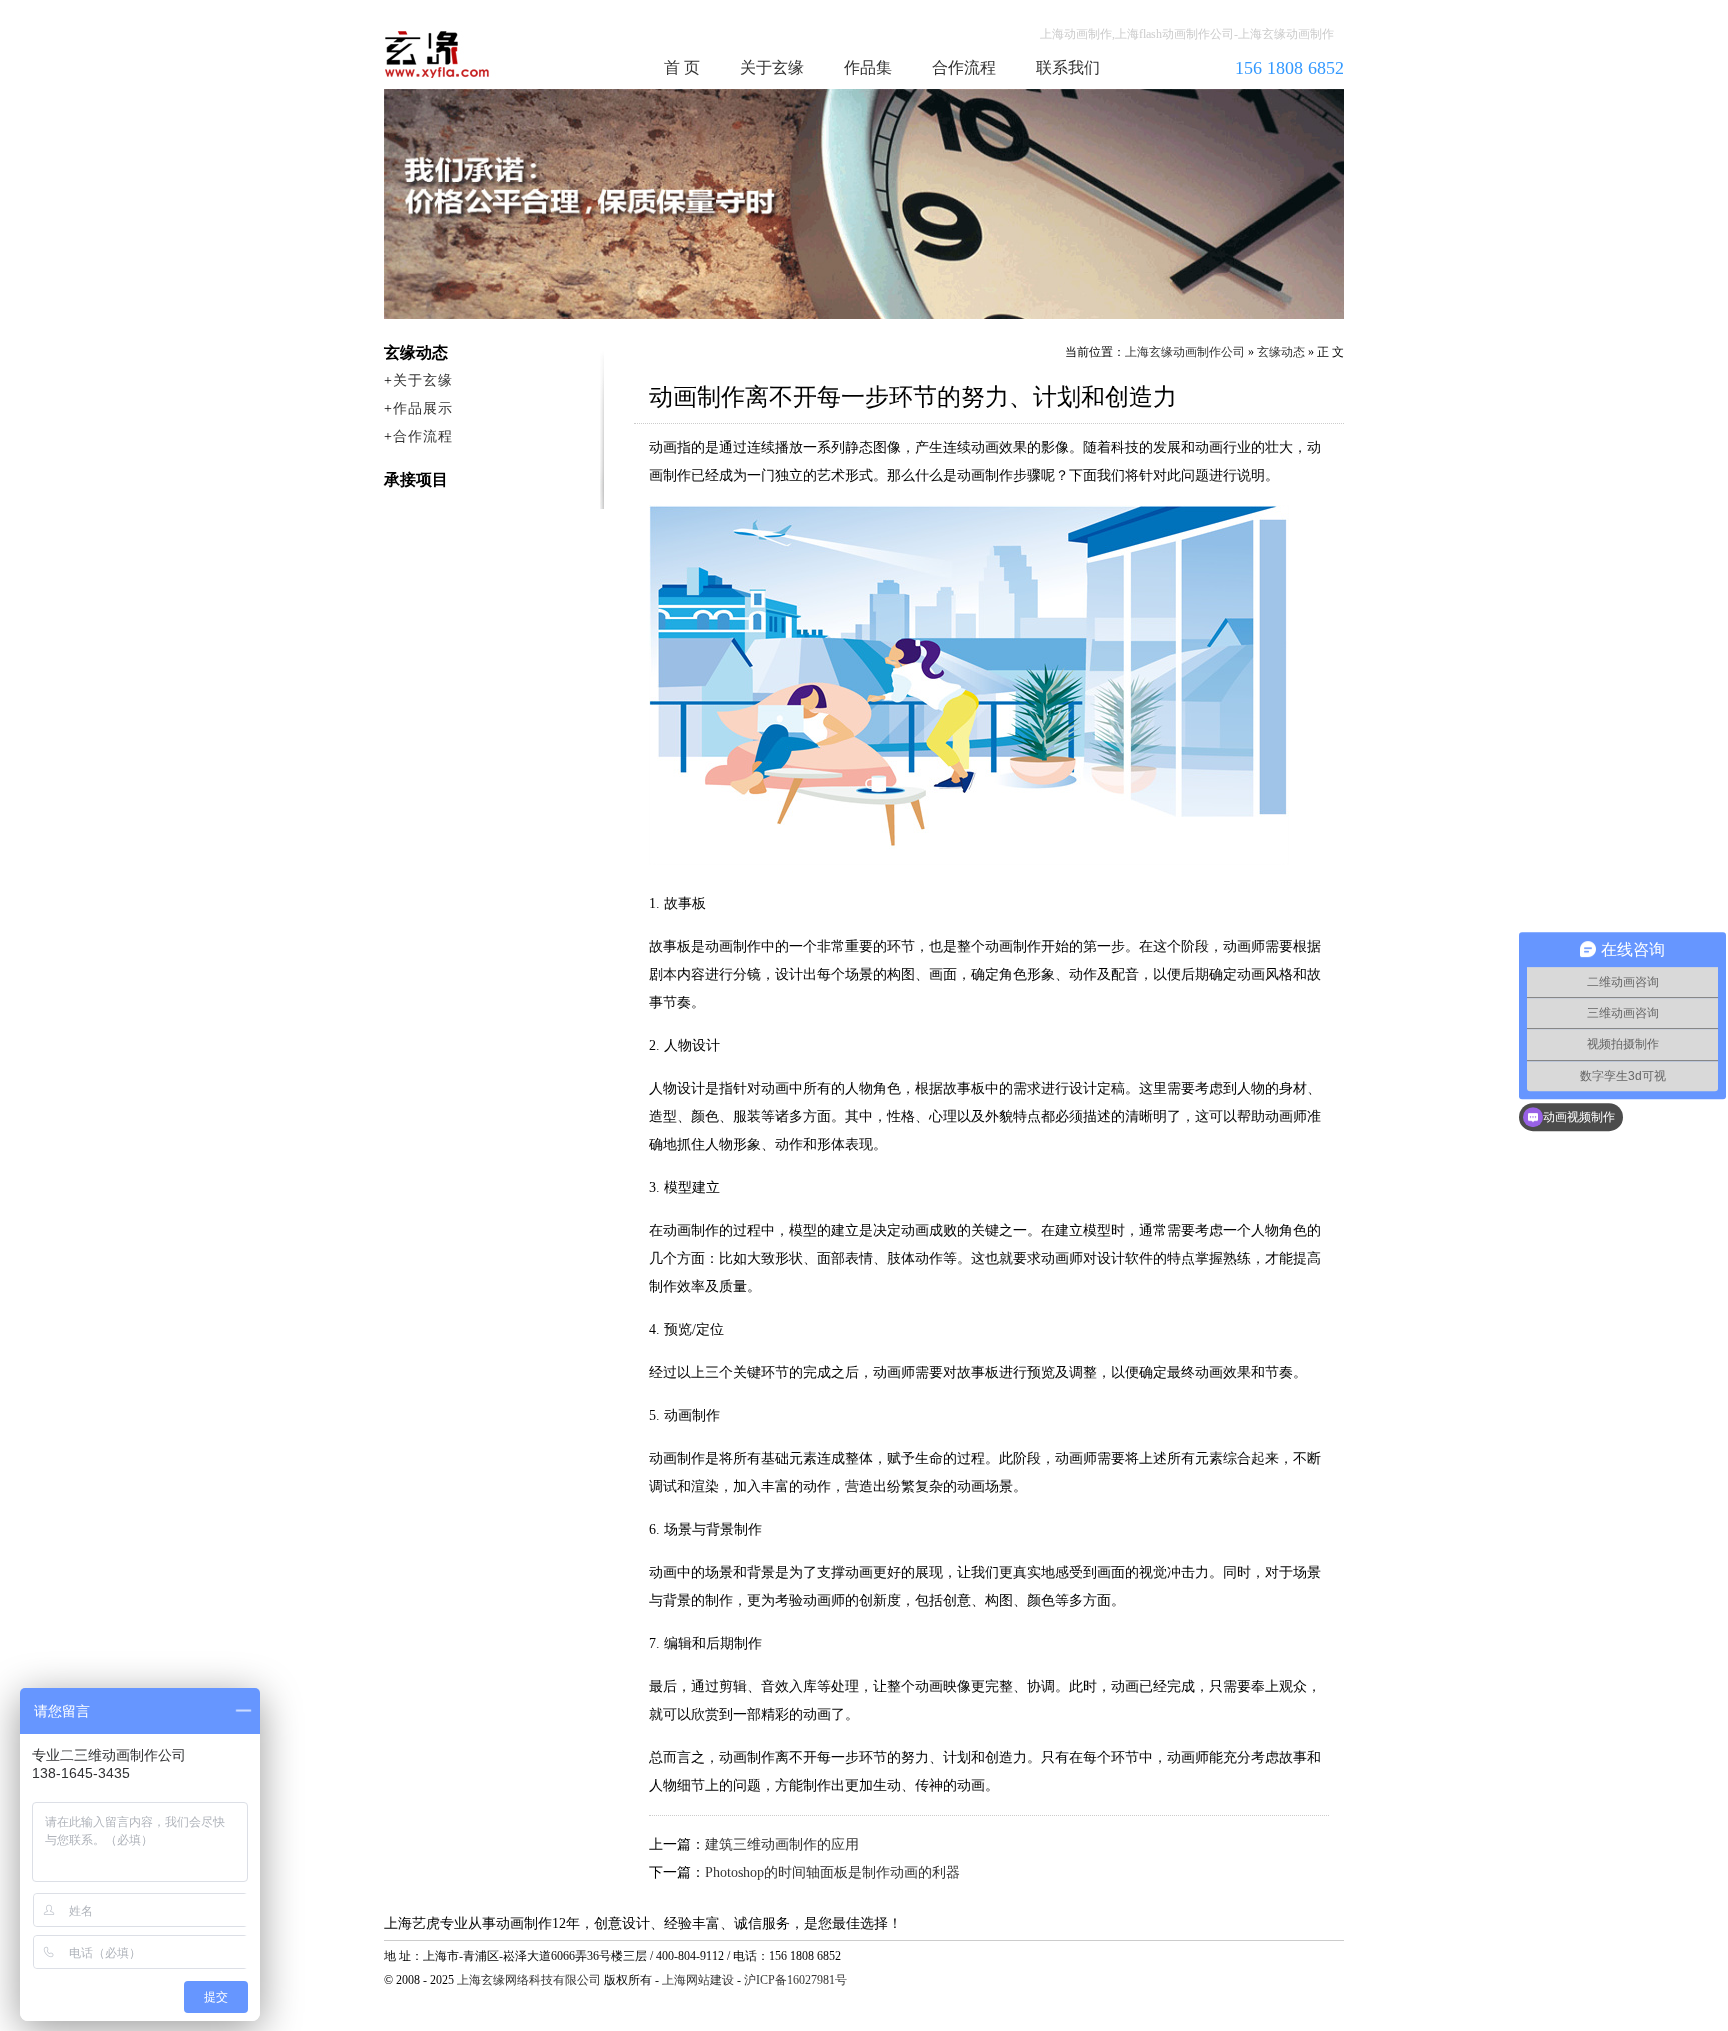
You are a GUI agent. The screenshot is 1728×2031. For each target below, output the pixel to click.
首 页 (682, 67)
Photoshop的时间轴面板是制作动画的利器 (832, 1872)
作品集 (868, 67)
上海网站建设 (698, 1980)
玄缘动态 (1281, 352)
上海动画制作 (475, 54)
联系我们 (1068, 67)
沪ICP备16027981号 (795, 1980)
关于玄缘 (772, 67)
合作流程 (964, 67)
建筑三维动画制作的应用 (782, 1844)
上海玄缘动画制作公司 (1185, 352)
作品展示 (423, 408)
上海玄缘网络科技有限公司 (529, 1980)
